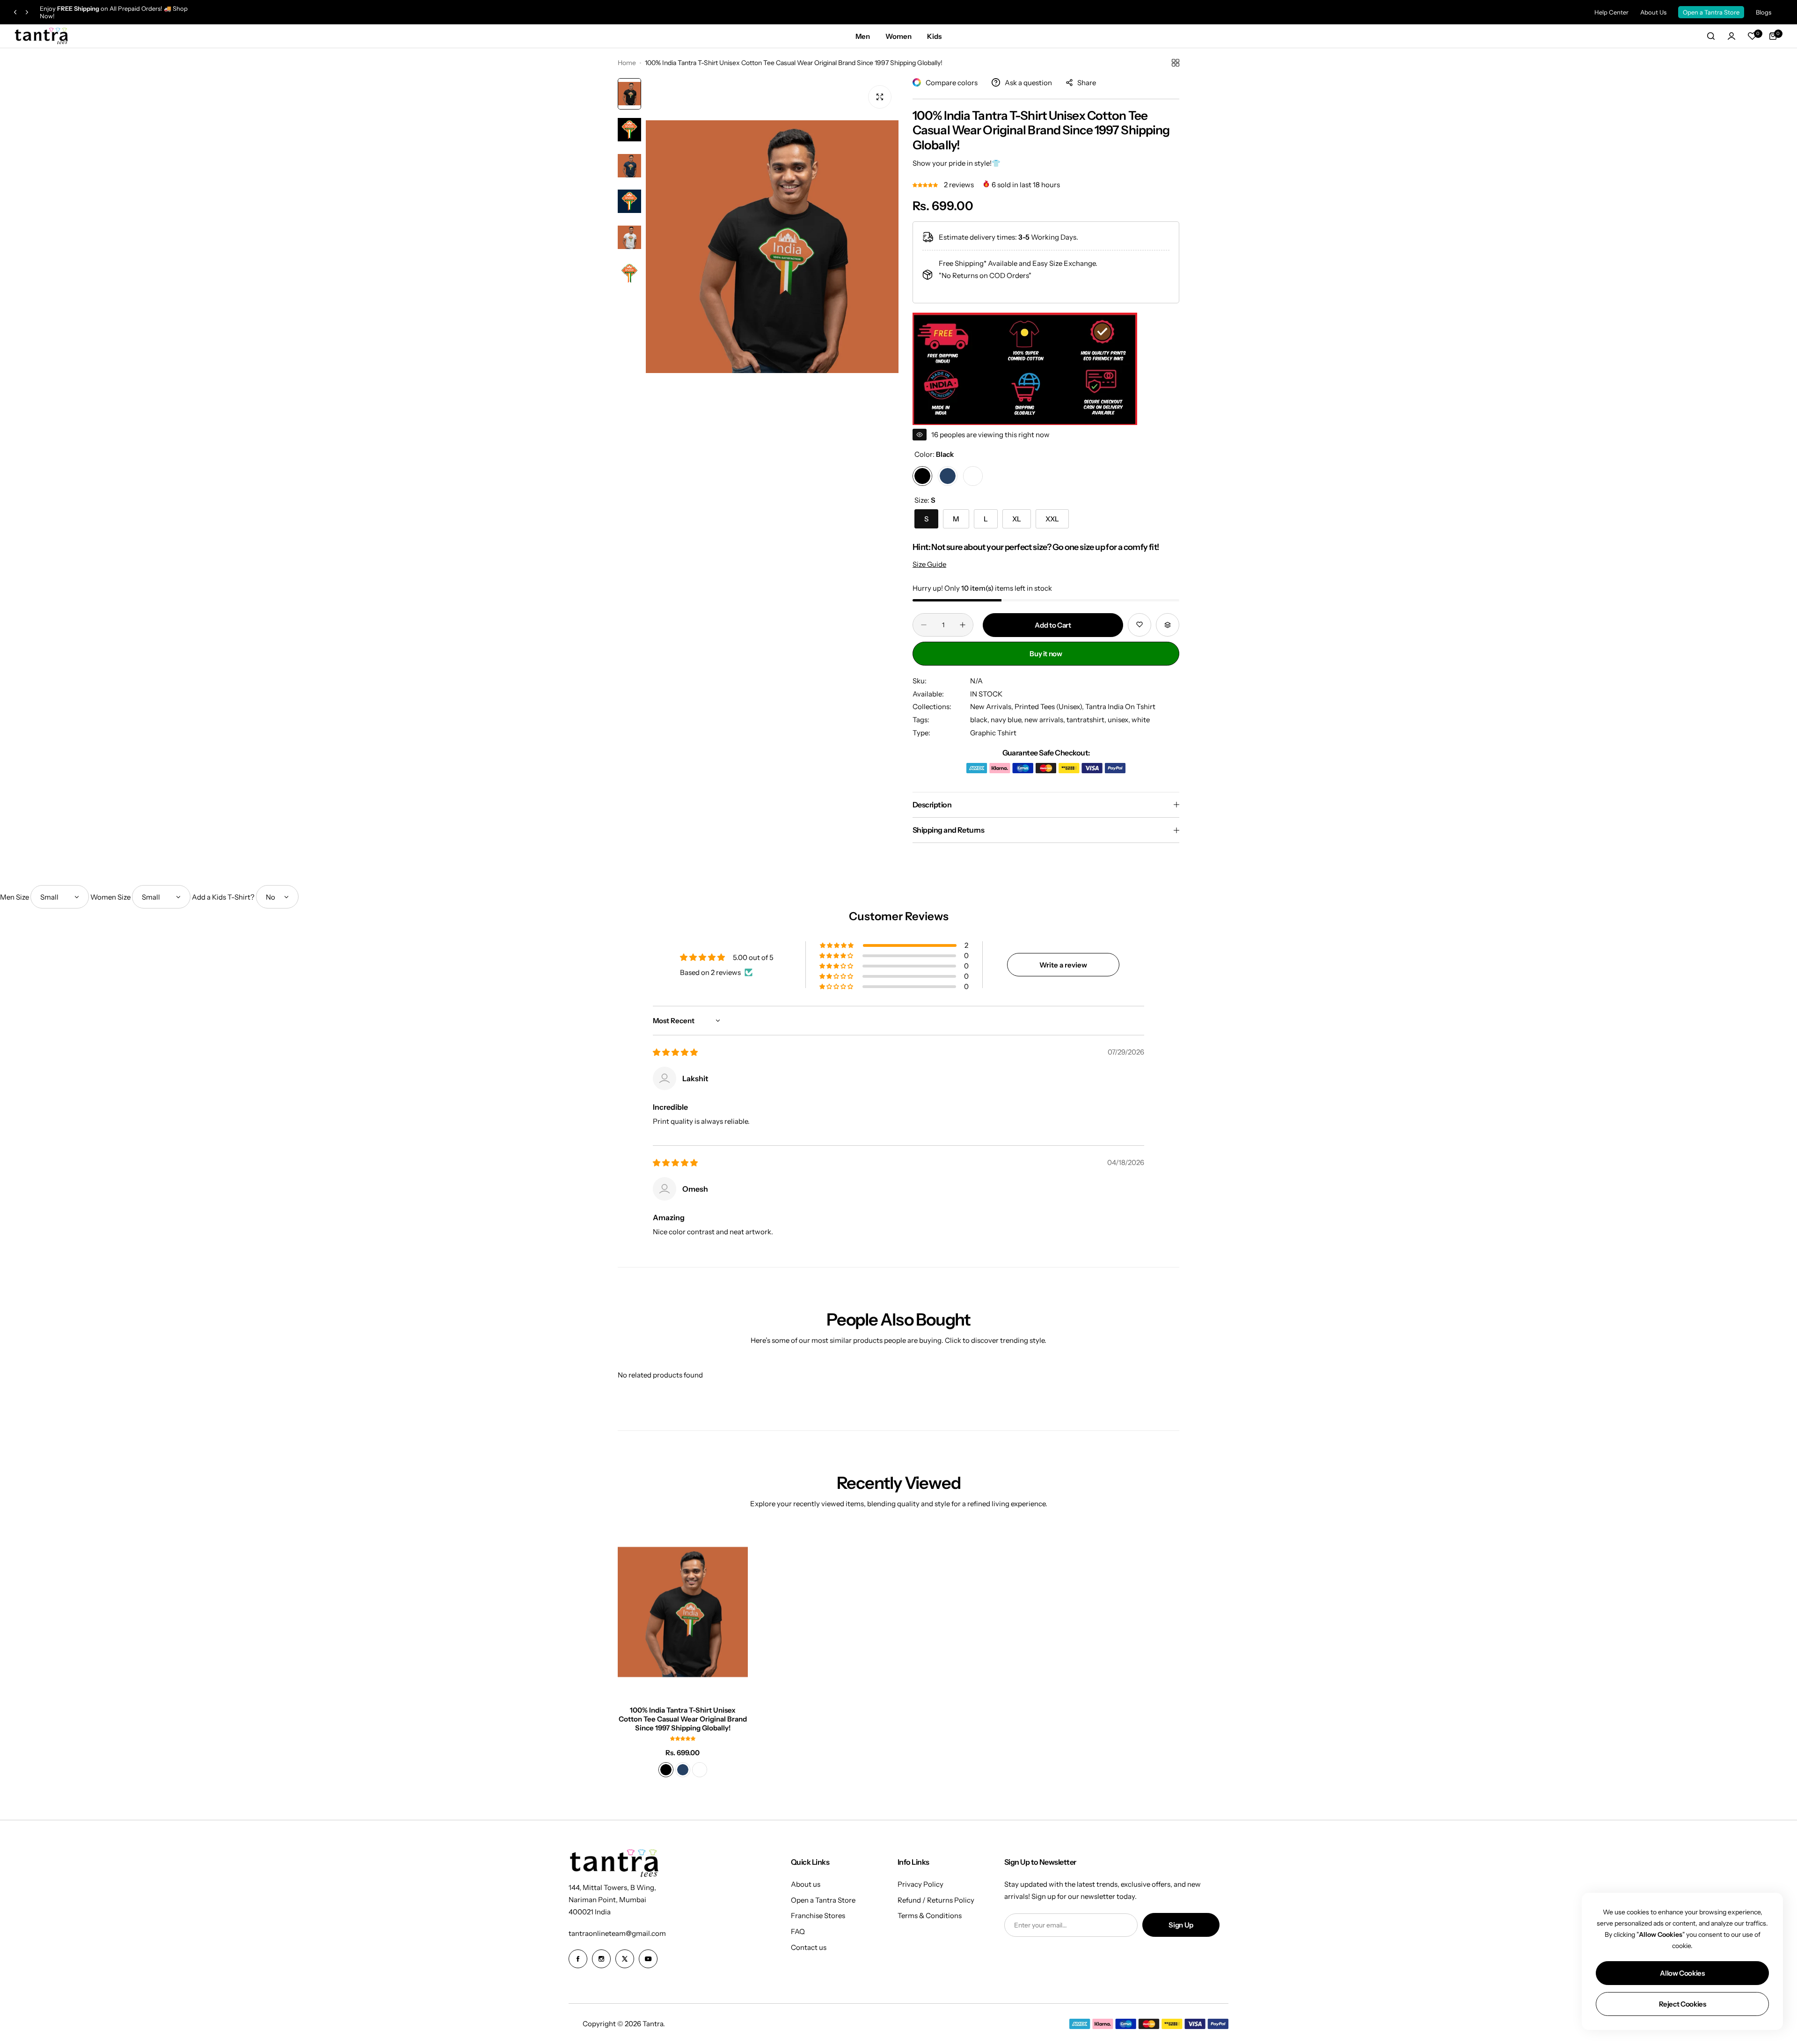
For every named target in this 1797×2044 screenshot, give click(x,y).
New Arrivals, (992, 707)
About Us (1653, 12)
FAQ (798, 1931)
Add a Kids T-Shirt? (223, 897)
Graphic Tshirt (993, 733)
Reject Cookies (1683, 2004)
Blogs (1764, 12)
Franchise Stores (818, 1916)
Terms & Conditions (930, 1916)
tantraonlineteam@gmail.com (617, 1933)
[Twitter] (625, 1959)
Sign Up (1181, 1925)
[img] (675, 1052)
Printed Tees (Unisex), (1050, 707)
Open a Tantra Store (1711, 12)
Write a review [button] (1063, 965)
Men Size (15, 897)
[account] (1731, 36)
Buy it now (1046, 654)
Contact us (809, 1947)
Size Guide (929, 564)
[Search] (1711, 36)
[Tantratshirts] (42, 36)
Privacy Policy (920, 1884)
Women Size (110, 897)
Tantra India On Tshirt (1120, 707)
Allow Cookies (1682, 1973)
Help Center (1611, 12)
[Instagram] (601, 1959)
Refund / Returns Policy (936, 1900)
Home (627, 63)
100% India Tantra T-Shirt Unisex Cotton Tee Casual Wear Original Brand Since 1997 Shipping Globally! (683, 1719)
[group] (772, 247)
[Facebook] (578, 1959)
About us (806, 1884)
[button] (15, 12)
